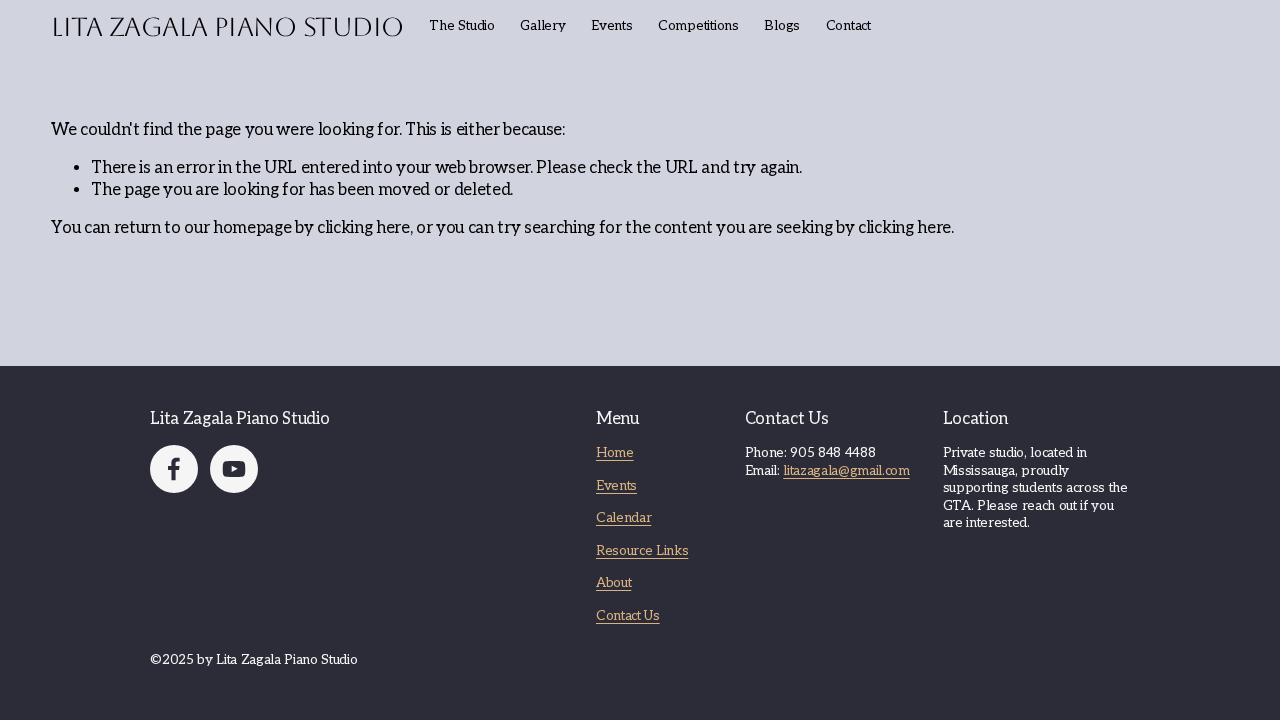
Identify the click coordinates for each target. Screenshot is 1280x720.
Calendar (623, 518)
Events (616, 486)
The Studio (461, 26)
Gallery (542, 26)
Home (615, 453)
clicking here (363, 228)
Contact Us (628, 616)
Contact (848, 26)
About (613, 583)
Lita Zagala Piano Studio (227, 27)
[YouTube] (234, 469)
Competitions (698, 26)
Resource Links (642, 551)
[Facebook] (174, 469)
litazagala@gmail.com (846, 471)
